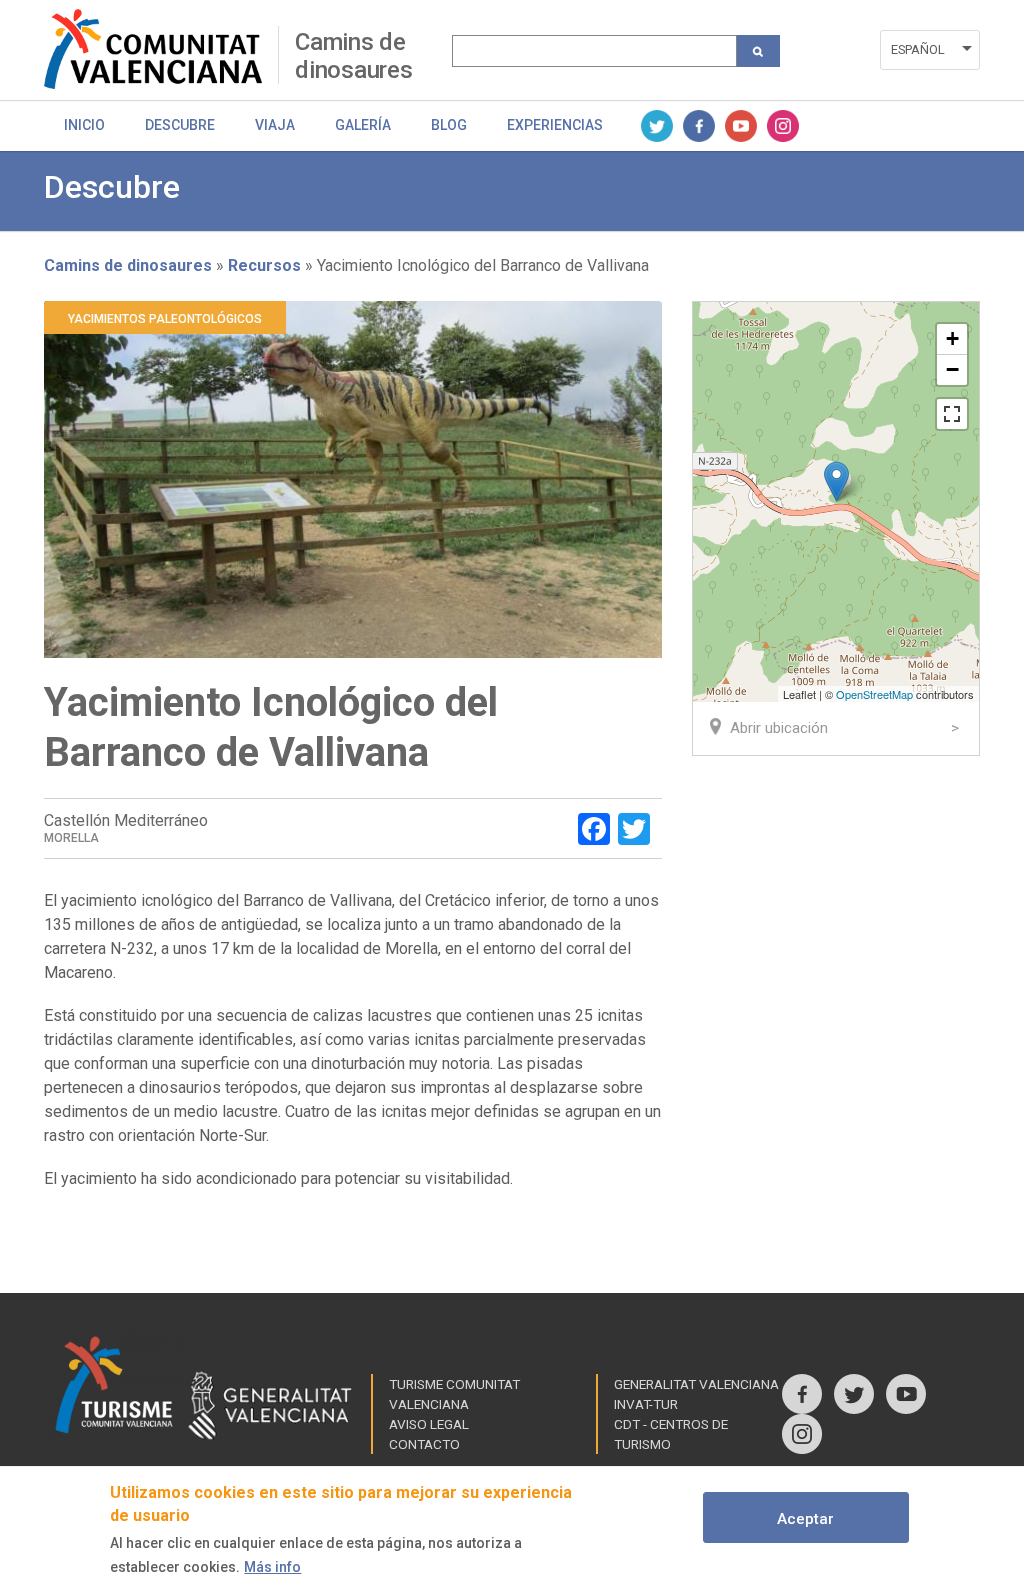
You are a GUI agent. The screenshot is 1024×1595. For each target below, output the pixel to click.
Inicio (84, 125)
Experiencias (555, 125)
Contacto (424, 1444)
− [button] (952, 369)
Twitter (657, 126)
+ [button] (952, 338)
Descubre (180, 125)
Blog (449, 125)
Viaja (275, 125)
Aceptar (805, 1519)
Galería (363, 125)
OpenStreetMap (874, 694)
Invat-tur (646, 1404)
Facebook (699, 126)
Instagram (783, 126)
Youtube (741, 126)
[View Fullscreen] (952, 414)
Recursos (264, 265)
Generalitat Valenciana (696, 1384)
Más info (272, 1567)
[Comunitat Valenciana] (161, 49)
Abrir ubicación (779, 728)
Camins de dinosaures (354, 55)
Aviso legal (429, 1424)
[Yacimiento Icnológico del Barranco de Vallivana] (836, 481)
